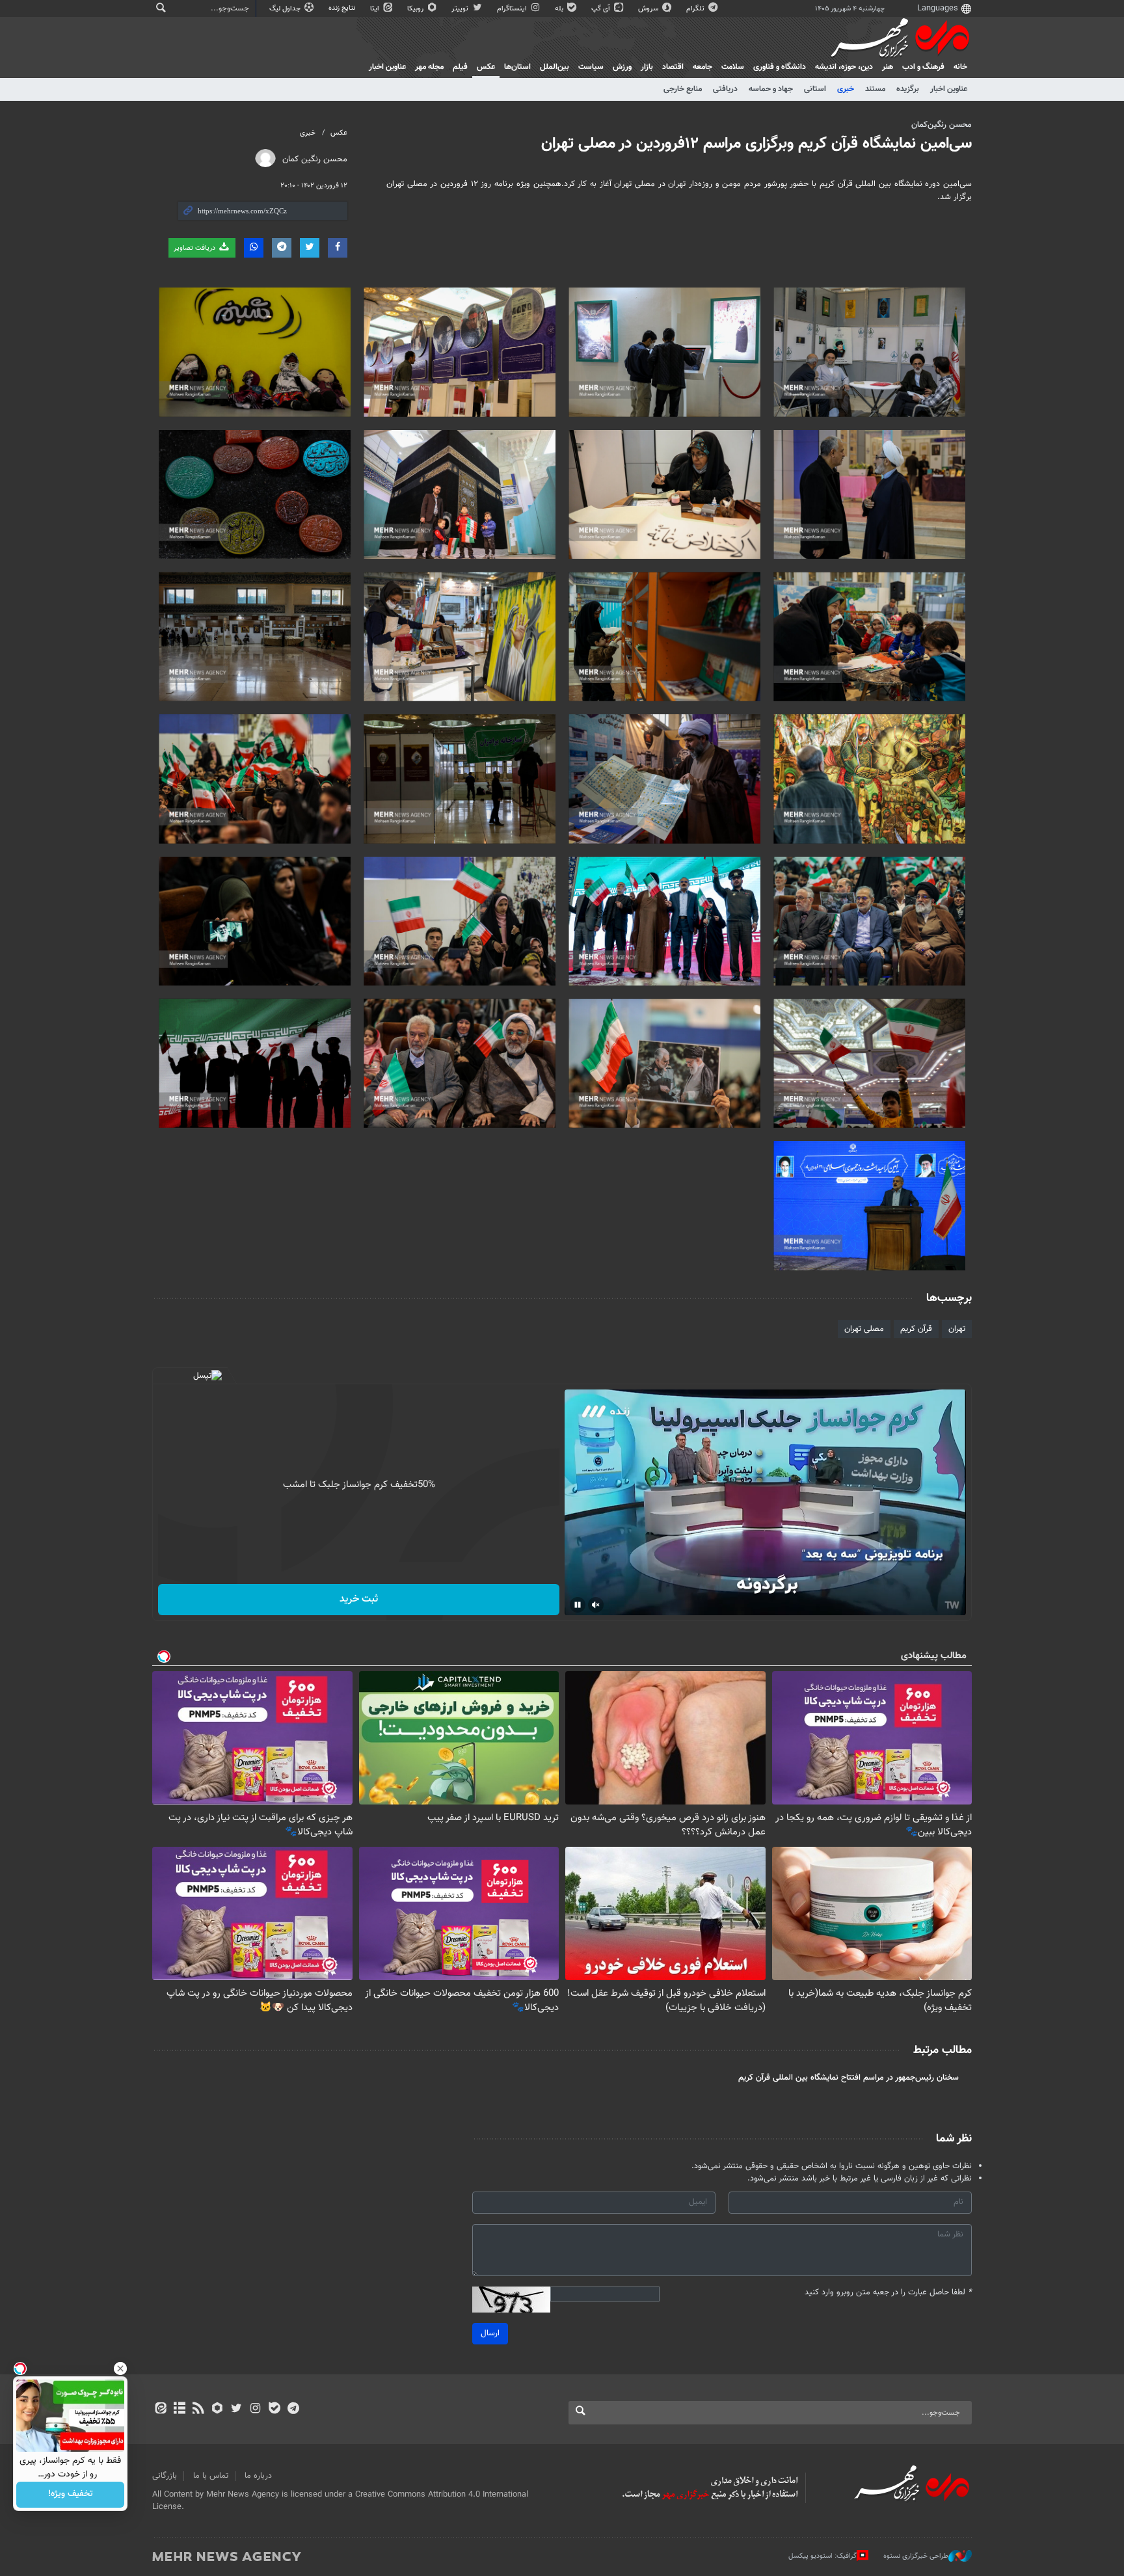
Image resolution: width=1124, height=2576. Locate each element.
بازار (647, 67)
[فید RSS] (198, 2409)
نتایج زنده (343, 8)
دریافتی (725, 89)
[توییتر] (236, 2409)
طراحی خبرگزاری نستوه (916, 2556)
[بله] (274, 2409)
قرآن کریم (916, 1329)
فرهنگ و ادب (923, 67)
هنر (888, 67)
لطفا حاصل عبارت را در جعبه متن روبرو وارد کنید (888, 2293)
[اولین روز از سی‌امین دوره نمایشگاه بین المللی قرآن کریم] (460, 495)
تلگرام (696, 9)
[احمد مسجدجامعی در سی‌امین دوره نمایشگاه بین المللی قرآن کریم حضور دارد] (869, 495)
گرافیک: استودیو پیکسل (823, 2556)
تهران (957, 1329)
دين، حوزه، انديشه (844, 67)
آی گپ (602, 9)
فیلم (460, 67)
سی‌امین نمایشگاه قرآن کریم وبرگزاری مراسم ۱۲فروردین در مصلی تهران (756, 144)
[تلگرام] (293, 2409)
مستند (875, 89)
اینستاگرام (513, 9)
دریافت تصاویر (195, 248)
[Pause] (578, 1605)
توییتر (461, 9)
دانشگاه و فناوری (780, 67)
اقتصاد (673, 67)
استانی (815, 89)
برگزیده (908, 89)
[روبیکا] (218, 2409)
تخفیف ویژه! (71, 2495)
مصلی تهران (864, 1329)
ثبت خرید (359, 1599)
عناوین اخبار (949, 89)
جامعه (702, 67)
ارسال (490, 2333)
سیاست (591, 67)
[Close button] (120, 2368)
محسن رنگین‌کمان (942, 125)
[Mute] (596, 1605)
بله (560, 9)
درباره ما (258, 2476)
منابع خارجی (683, 89)
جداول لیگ (286, 9)
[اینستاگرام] (255, 2409)
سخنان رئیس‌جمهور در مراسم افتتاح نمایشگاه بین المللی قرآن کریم (849, 2078)
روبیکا (416, 9)
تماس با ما (211, 2476)
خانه (960, 67)
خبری (846, 89)
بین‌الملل (555, 67)
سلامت (733, 67)
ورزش (622, 67)
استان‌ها (517, 67)
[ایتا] (160, 2409)
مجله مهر (429, 67)
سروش (649, 9)
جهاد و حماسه (771, 89)
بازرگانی (165, 2476)
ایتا (376, 9)
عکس (486, 67)
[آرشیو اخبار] (179, 2409)
